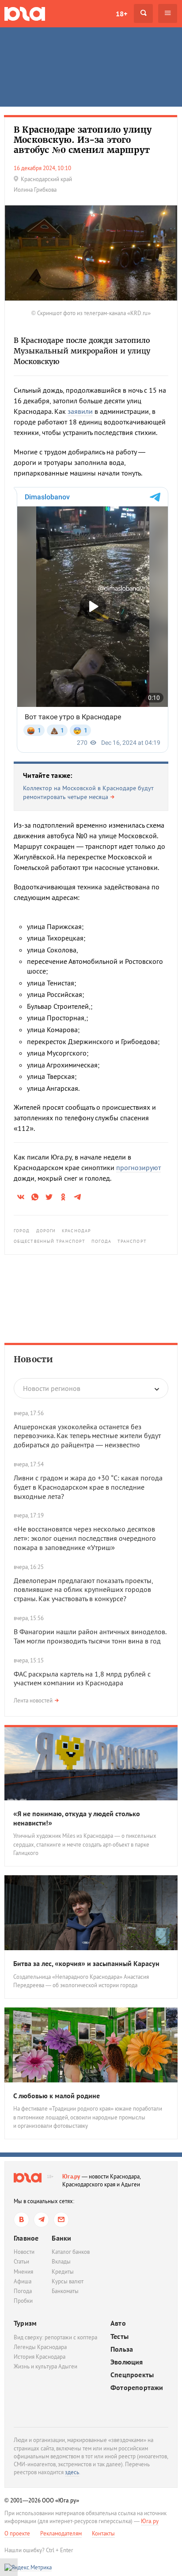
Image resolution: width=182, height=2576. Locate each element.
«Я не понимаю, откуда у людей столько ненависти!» (77, 1818)
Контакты (103, 2533)
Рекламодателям (61, 2533)
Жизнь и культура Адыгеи (45, 2366)
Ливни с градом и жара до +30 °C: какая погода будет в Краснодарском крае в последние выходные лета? (88, 1487)
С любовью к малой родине (57, 2096)
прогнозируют (138, 1167)
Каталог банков (71, 2252)
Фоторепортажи (137, 2388)
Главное (26, 2238)
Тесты (119, 2336)
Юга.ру (71, 2176)
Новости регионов (52, 1388)
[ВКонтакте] (21, 2220)
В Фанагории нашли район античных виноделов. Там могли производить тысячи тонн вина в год (90, 1636)
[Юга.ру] (25, 13)
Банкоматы (65, 2291)
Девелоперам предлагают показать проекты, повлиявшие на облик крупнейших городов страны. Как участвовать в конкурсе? (83, 1590)
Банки (61, 2238)
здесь (72, 2472)
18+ (121, 14)
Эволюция (127, 2362)
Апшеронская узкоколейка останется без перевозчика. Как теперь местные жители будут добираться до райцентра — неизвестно (87, 1436)
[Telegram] (41, 2220)
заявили (80, 411)
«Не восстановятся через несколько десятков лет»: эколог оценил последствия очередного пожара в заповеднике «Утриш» (85, 1538)
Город (22, 1231)
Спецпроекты (132, 2375)
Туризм (25, 2323)
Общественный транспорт (49, 1241)
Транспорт (132, 1241)
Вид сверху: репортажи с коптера (55, 2337)
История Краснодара (40, 2357)
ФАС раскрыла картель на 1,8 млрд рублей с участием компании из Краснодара (82, 1678)
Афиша (23, 2281)
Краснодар (76, 1231)
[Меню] (168, 13)
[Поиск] (143, 13)
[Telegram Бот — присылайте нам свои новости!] (61, 2220)
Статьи (21, 2262)
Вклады (61, 2262)
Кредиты (63, 2272)
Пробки (23, 2301)
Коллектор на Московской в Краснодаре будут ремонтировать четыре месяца (88, 792)
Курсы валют (68, 2281)
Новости (33, 1359)
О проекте (17, 2533)
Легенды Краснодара (40, 2347)
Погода (101, 1241)
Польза (122, 2349)
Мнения (23, 2272)
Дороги (46, 1231)
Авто (118, 2323)
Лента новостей (33, 1701)
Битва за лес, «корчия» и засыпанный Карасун (86, 1963)
